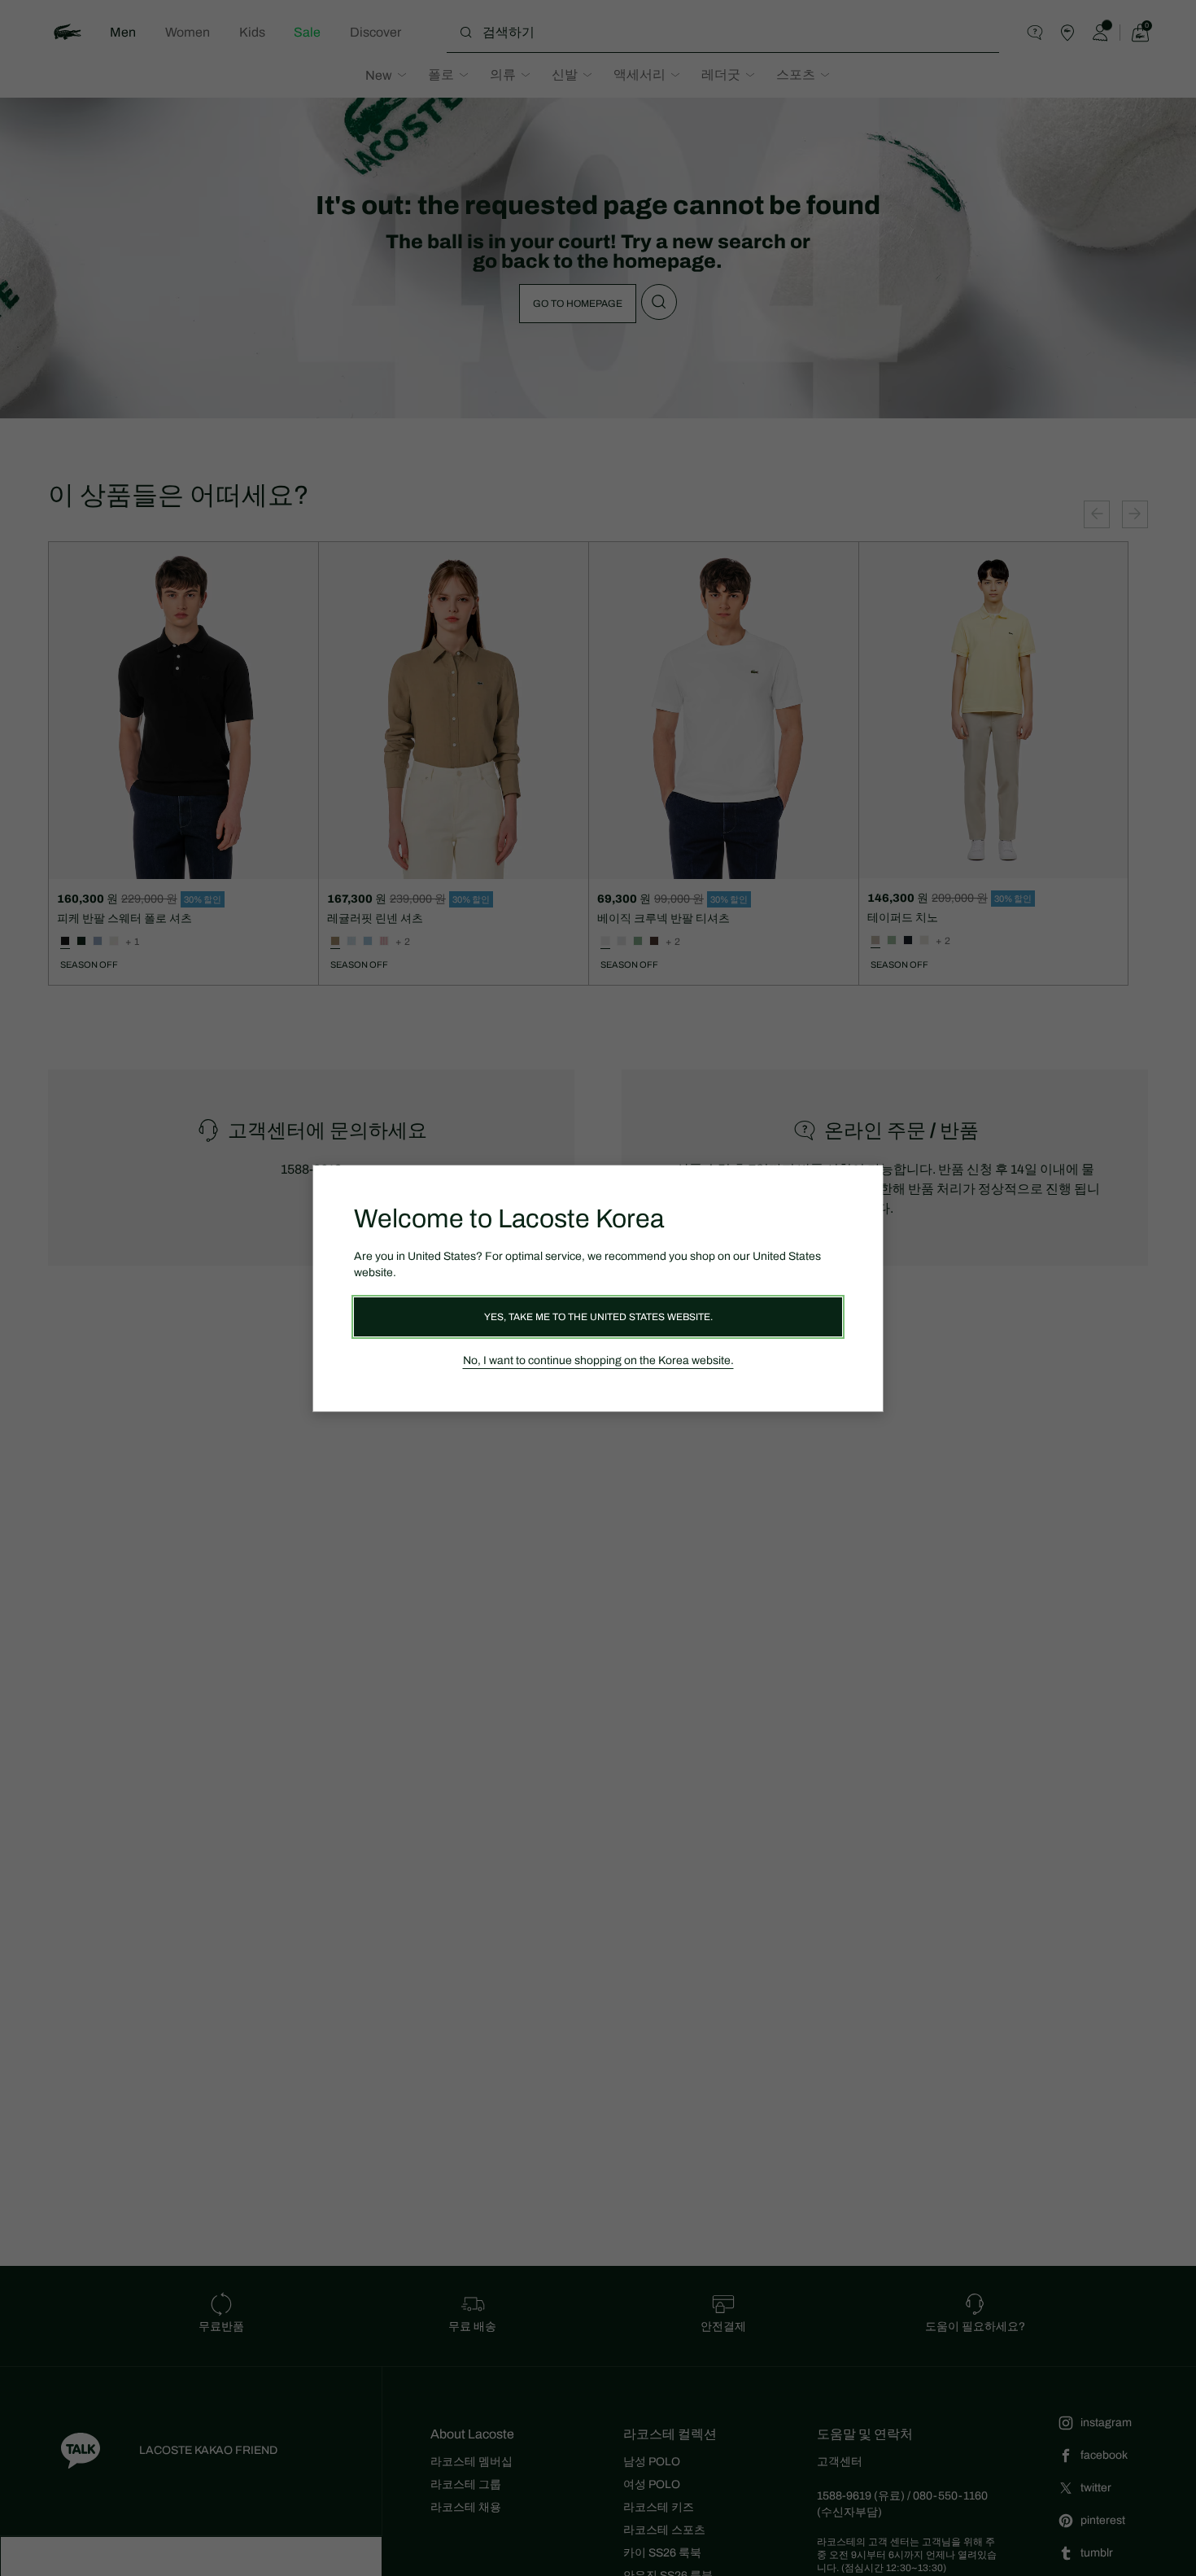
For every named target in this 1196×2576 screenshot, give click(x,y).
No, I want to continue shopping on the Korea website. (598, 1360)
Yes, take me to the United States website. (598, 1317)
